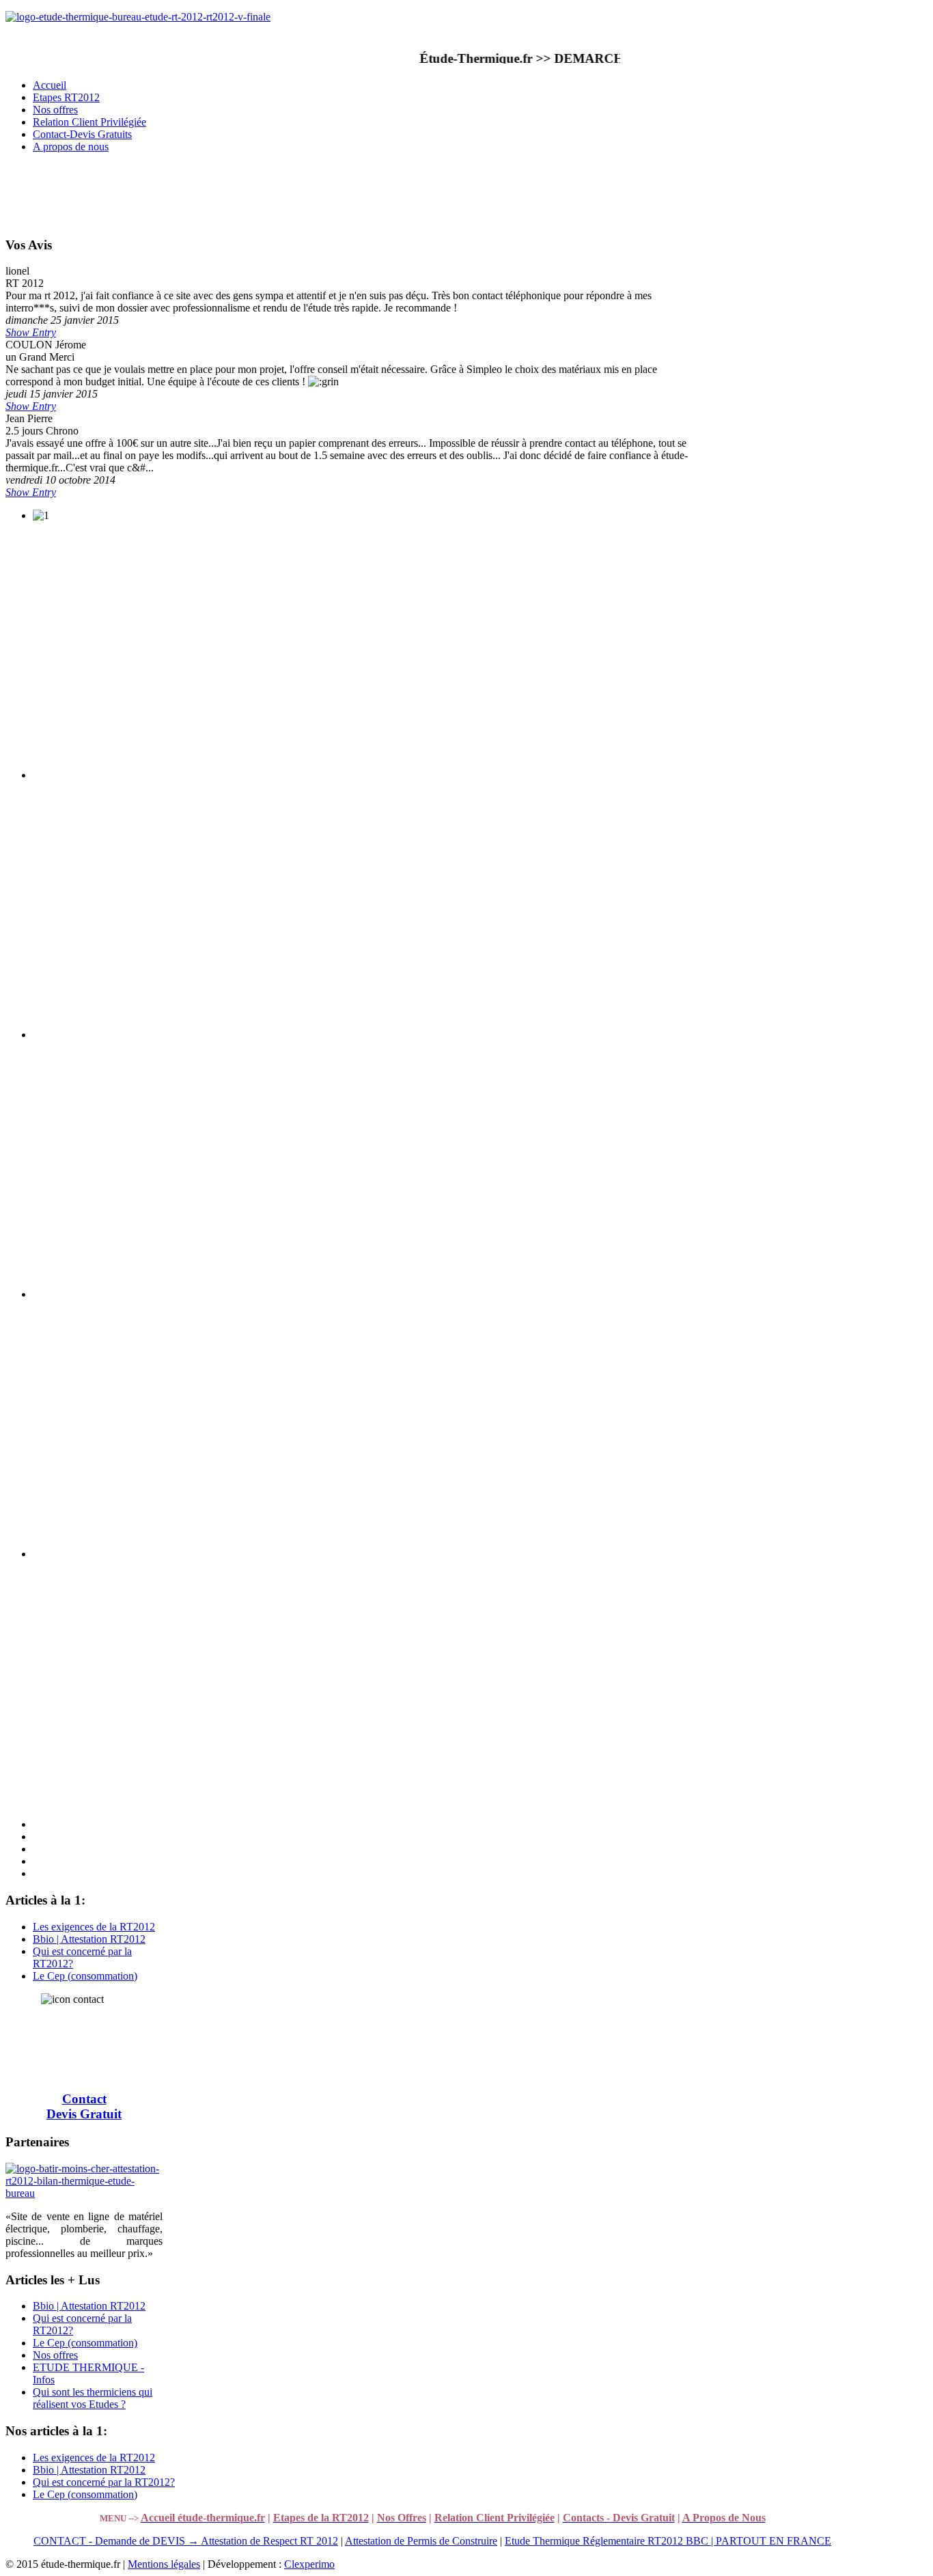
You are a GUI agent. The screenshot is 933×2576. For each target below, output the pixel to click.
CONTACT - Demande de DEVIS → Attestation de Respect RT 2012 (186, 2541)
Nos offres (55, 2355)
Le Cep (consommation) (85, 1976)
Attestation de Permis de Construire (421, 2541)
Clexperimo (309, 2564)
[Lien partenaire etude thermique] (84, 2193)
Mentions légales (164, 2564)
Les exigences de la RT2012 (94, 1927)
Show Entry (31, 332)
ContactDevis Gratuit (84, 2106)
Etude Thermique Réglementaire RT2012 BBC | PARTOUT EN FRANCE (668, 2541)
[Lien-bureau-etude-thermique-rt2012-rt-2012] (138, 17)
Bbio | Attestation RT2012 (89, 1939)
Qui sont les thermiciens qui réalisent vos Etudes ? (93, 2398)
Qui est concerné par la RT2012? (104, 2482)
